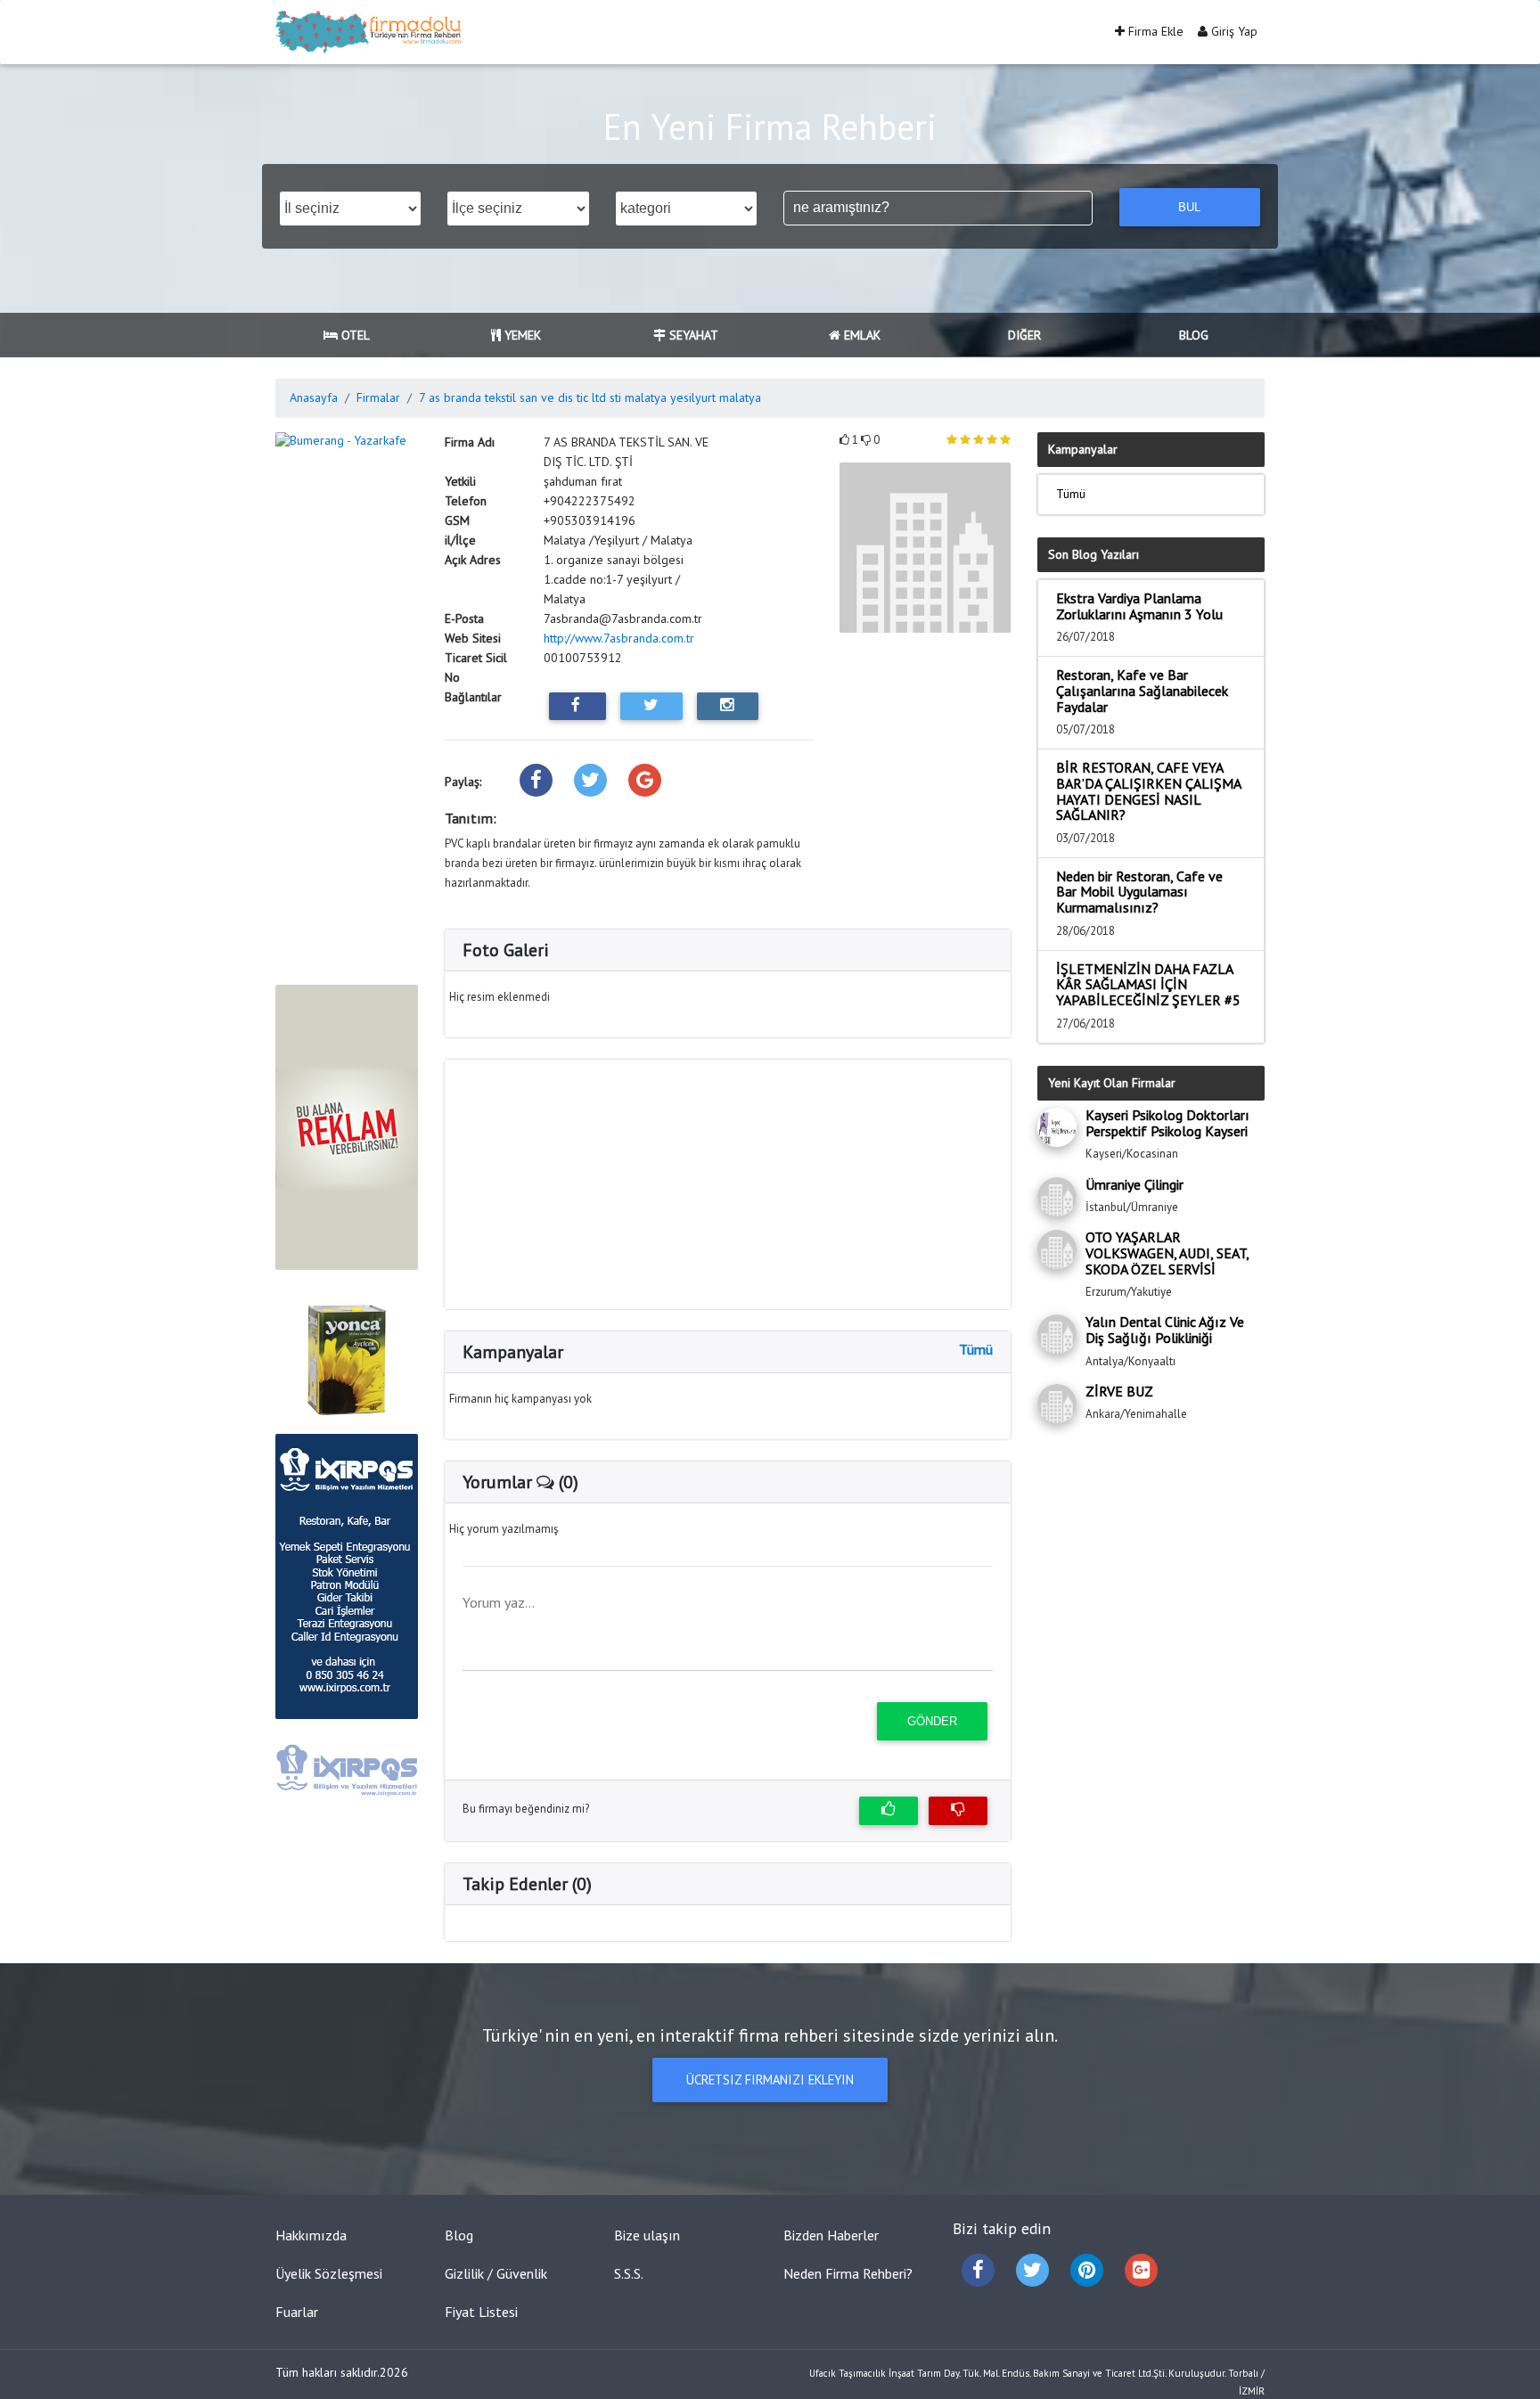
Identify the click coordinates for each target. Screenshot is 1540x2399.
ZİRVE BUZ (1119, 1391)
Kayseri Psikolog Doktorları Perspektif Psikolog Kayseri (1167, 1123)
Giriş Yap (1233, 31)
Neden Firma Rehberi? (848, 2273)
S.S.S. (629, 2273)
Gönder (932, 1721)
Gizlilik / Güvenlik (496, 2273)
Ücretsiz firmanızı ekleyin (770, 2080)
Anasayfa (314, 397)
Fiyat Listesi (481, 2312)
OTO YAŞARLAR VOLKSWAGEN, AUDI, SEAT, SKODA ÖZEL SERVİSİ (1167, 1253)
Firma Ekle (1154, 31)
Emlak (862, 335)
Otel (356, 335)
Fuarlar (297, 2312)
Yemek (523, 335)
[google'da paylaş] (645, 780)
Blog (1194, 335)
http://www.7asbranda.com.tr (619, 638)
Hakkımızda (311, 2235)
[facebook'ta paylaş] (536, 780)
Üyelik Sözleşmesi (329, 2273)
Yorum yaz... (499, 1602)
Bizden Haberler (831, 2235)
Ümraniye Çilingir (1135, 1184)
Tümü (976, 1350)
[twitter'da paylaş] (590, 780)
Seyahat (694, 335)
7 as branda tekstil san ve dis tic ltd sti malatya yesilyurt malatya (590, 397)
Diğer (1024, 335)
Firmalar (378, 397)
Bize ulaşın (647, 2235)
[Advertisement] (347, 717)
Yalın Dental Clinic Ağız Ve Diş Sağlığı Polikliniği (1165, 1330)
